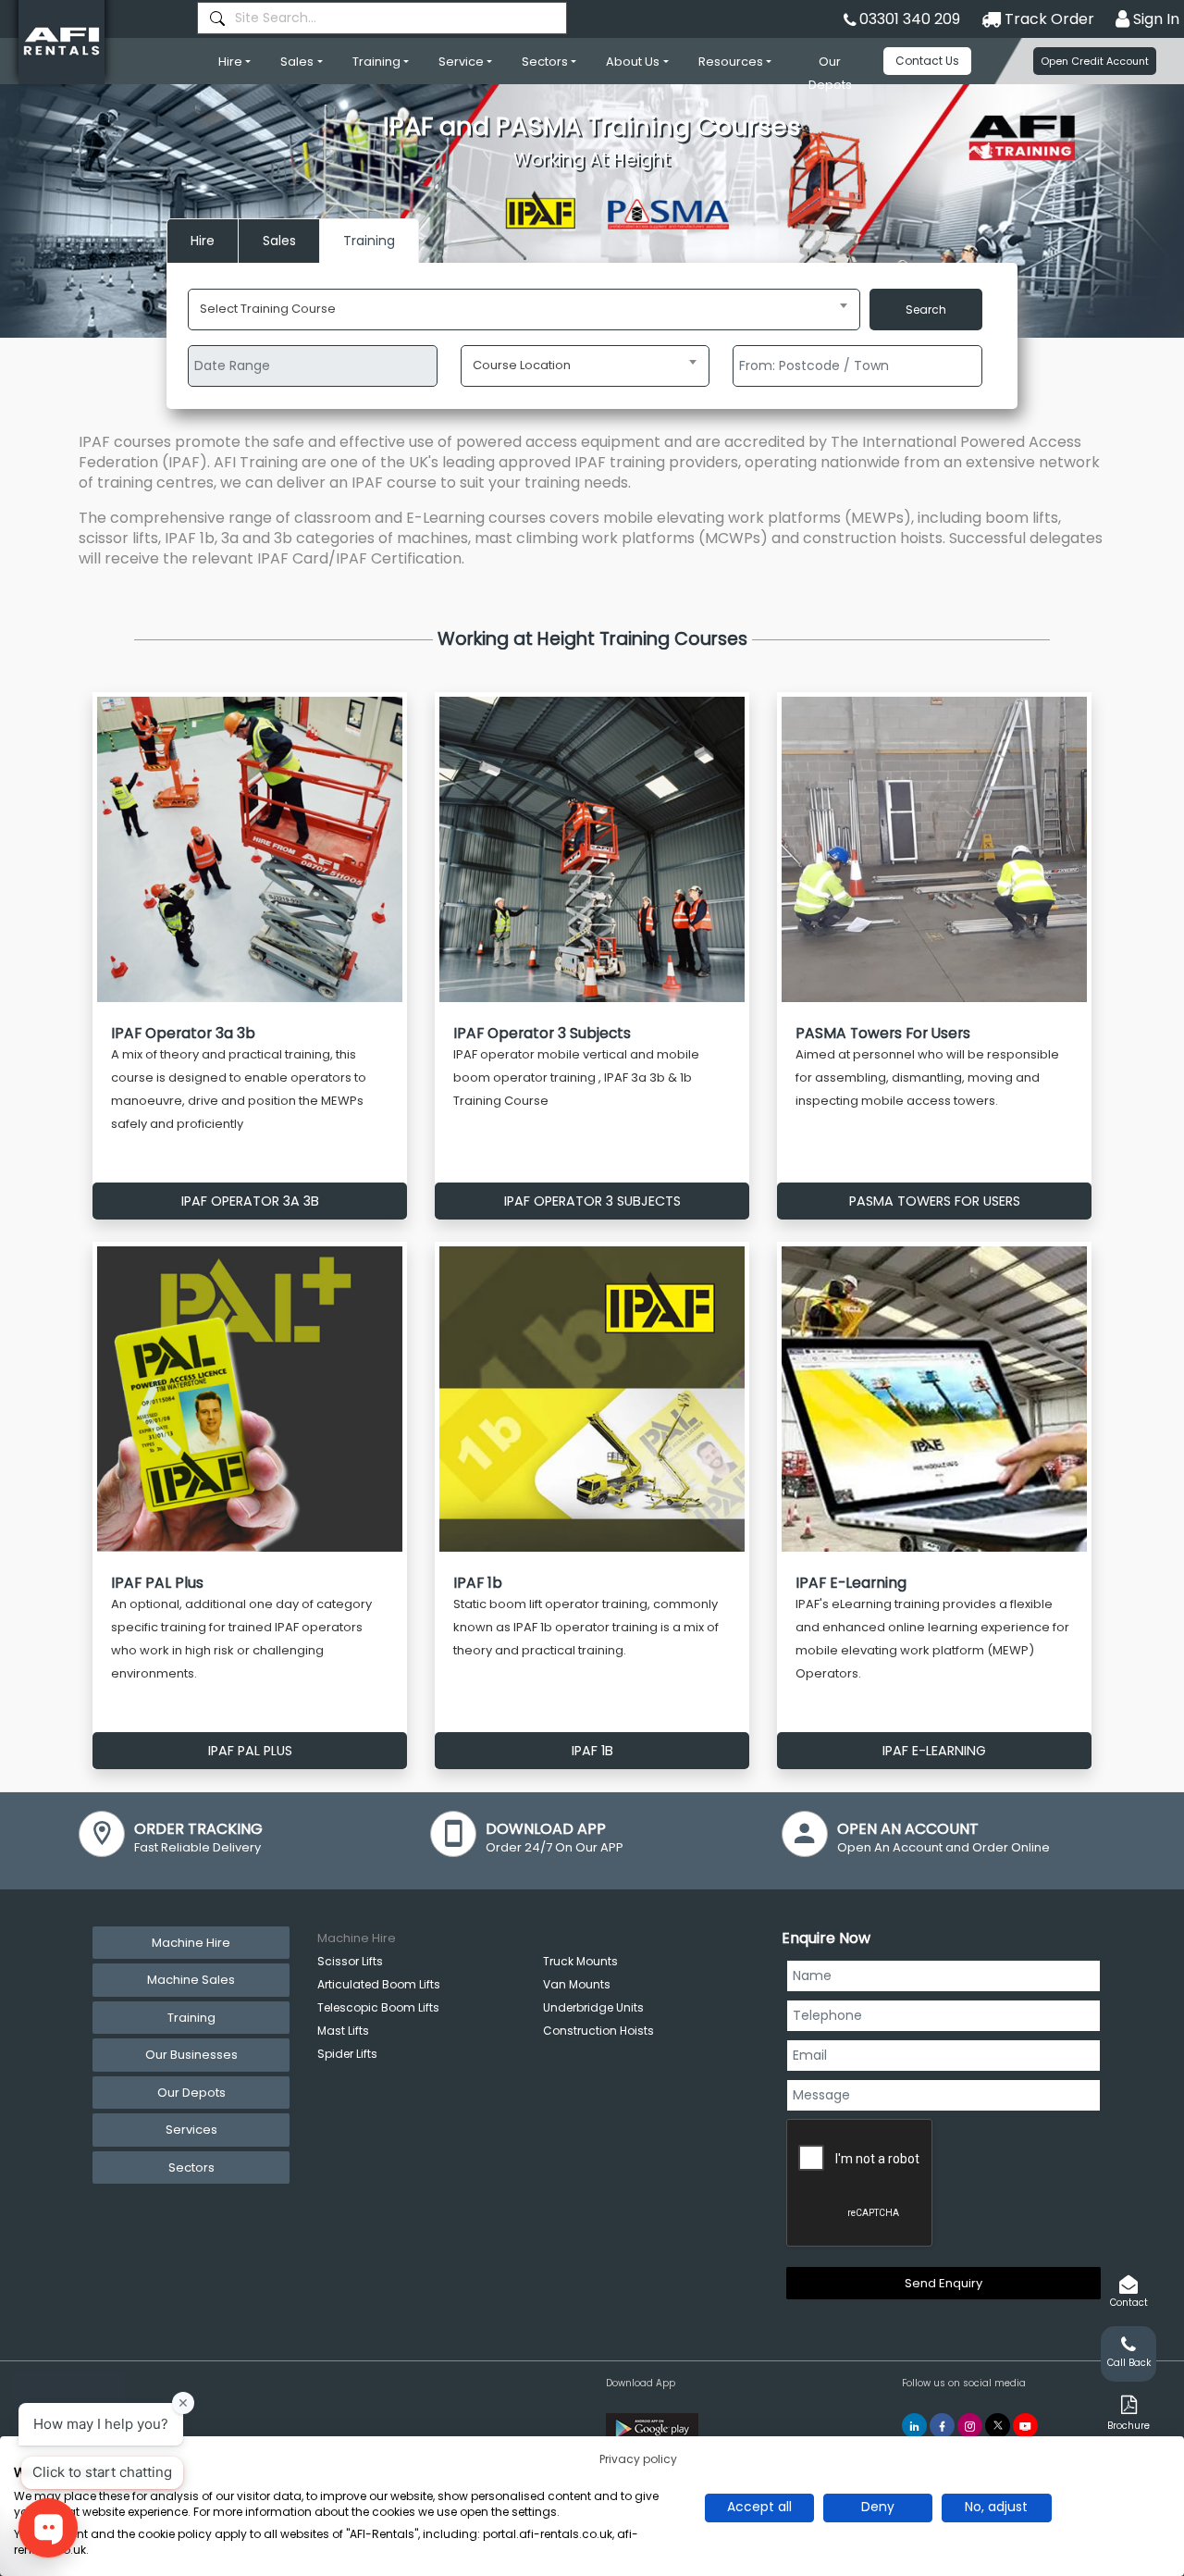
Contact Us (927, 61)
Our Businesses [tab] (191, 2055)
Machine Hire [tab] (191, 1943)
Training (376, 62)
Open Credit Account (1095, 61)
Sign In (1154, 19)
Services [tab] (191, 2130)
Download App (641, 2383)
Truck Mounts (580, 1961)
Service (461, 62)
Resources (731, 62)
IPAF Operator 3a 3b (250, 1201)
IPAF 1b (592, 1751)
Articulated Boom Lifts (379, 1984)
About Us (633, 62)
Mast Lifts (343, 2031)
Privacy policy (638, 2459)
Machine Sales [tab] (191, 1980)
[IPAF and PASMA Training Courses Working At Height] (592, 211)
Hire (230, 62)
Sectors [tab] (191, 2167)
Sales (297, 62)
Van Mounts (577, 1984)
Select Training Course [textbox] (268, 309)
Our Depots (830, 73)
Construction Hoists (598, 2031)
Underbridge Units (593, 2007)
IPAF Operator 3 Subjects (592, 1201)
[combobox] (382, 18)
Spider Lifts (347, 2054)
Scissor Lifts (350, 1961)
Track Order (1048, 19)
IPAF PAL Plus (250, 1751)
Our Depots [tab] (191, 2093)
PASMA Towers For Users (935, 1201)
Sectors (545, 62)
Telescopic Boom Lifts (378, 2007)
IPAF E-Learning (934, 1751)
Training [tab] (191, 2018)
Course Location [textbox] (522, 365)
